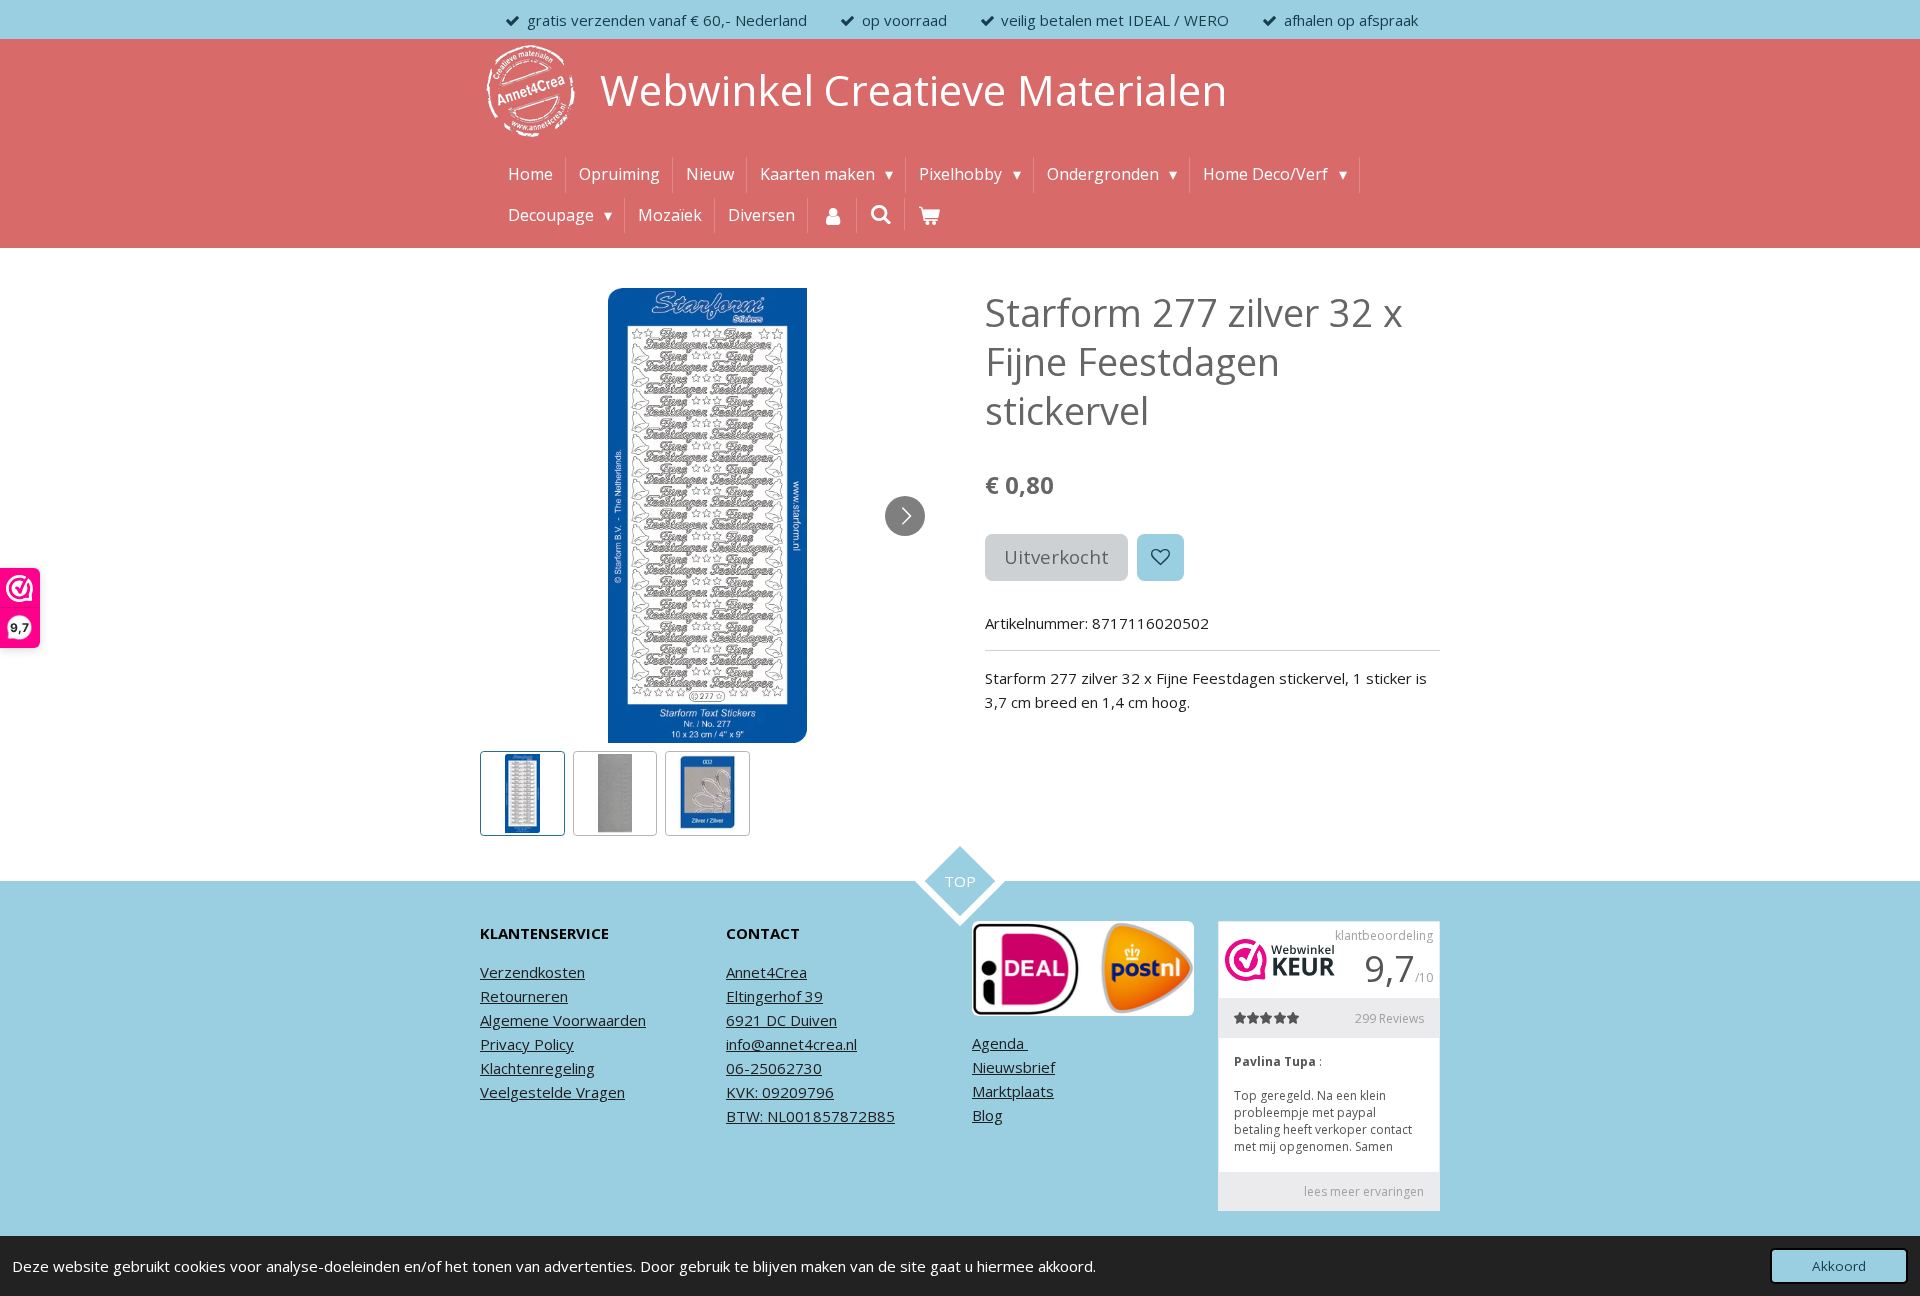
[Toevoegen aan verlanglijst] (1160, 557)
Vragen (598, 1092)
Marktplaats (1013, 1091)
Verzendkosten (532, 972)
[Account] (832, 216)
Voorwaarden (597, 1020)
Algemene (514, 1020)
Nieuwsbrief (1013, 1067)
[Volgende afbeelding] (905, 516)
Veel (495, 1092)
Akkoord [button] (1839, 1266)
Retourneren (524, 996)
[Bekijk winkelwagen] (929, 216)
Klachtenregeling (537, 1068)
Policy (552, 1044)
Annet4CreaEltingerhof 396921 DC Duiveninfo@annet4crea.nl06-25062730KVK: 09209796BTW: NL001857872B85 (810, 1044)
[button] (522, 793)
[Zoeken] (881, 214)
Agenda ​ (1000, 1043)
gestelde (541, 1092)
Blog (987, 1115)
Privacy (505, 1044)
